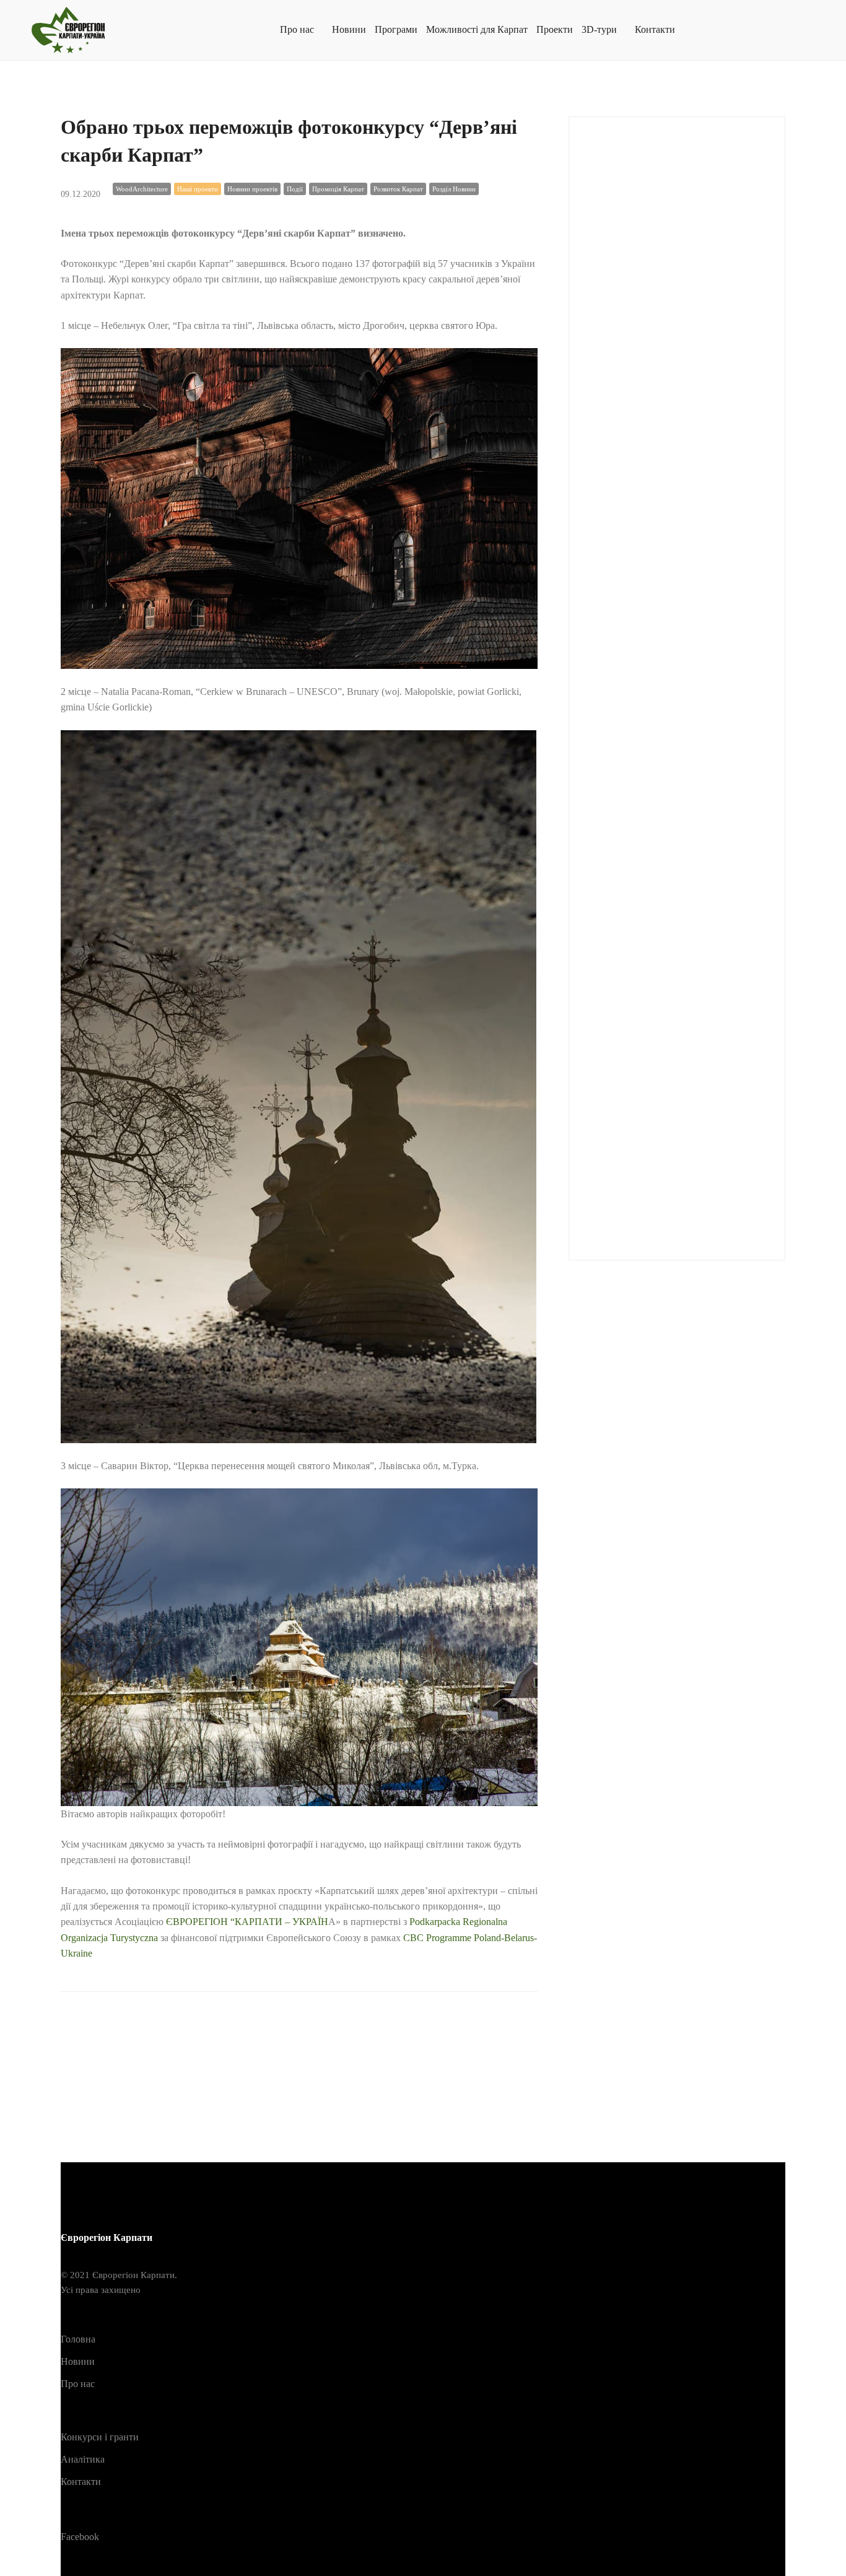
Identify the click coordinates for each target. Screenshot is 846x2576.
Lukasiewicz (621, 349)
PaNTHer (613, 410)
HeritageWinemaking (638, 288)
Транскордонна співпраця (653, 1173)
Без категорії (623, 654)
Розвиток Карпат (398, 189)
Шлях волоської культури (650, 1204)
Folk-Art (611, 227)
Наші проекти (198, 189)
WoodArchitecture (142, 189)
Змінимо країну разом (643, 685)
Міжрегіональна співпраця (653, 838)
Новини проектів (252, 189)
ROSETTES (621, 471)
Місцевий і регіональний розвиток (672, 868)
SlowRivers (619, 532)
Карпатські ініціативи (643, 776)
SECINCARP (624, 502)
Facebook (80, 2537)
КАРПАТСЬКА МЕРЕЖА (652, 746)
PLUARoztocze (628, 441)
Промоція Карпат (338, 189)
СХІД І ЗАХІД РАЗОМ (643, 1142)
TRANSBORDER (634, 563)
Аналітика (618, 624)
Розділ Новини (454, 189)
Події (295, 189)
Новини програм (634, 929)
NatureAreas (619, 380)
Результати (619, 1051)
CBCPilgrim (621, 197)
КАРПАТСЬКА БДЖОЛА (652, 716)
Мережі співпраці (634, 807)
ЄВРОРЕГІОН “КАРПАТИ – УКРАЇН (247, 1922)
